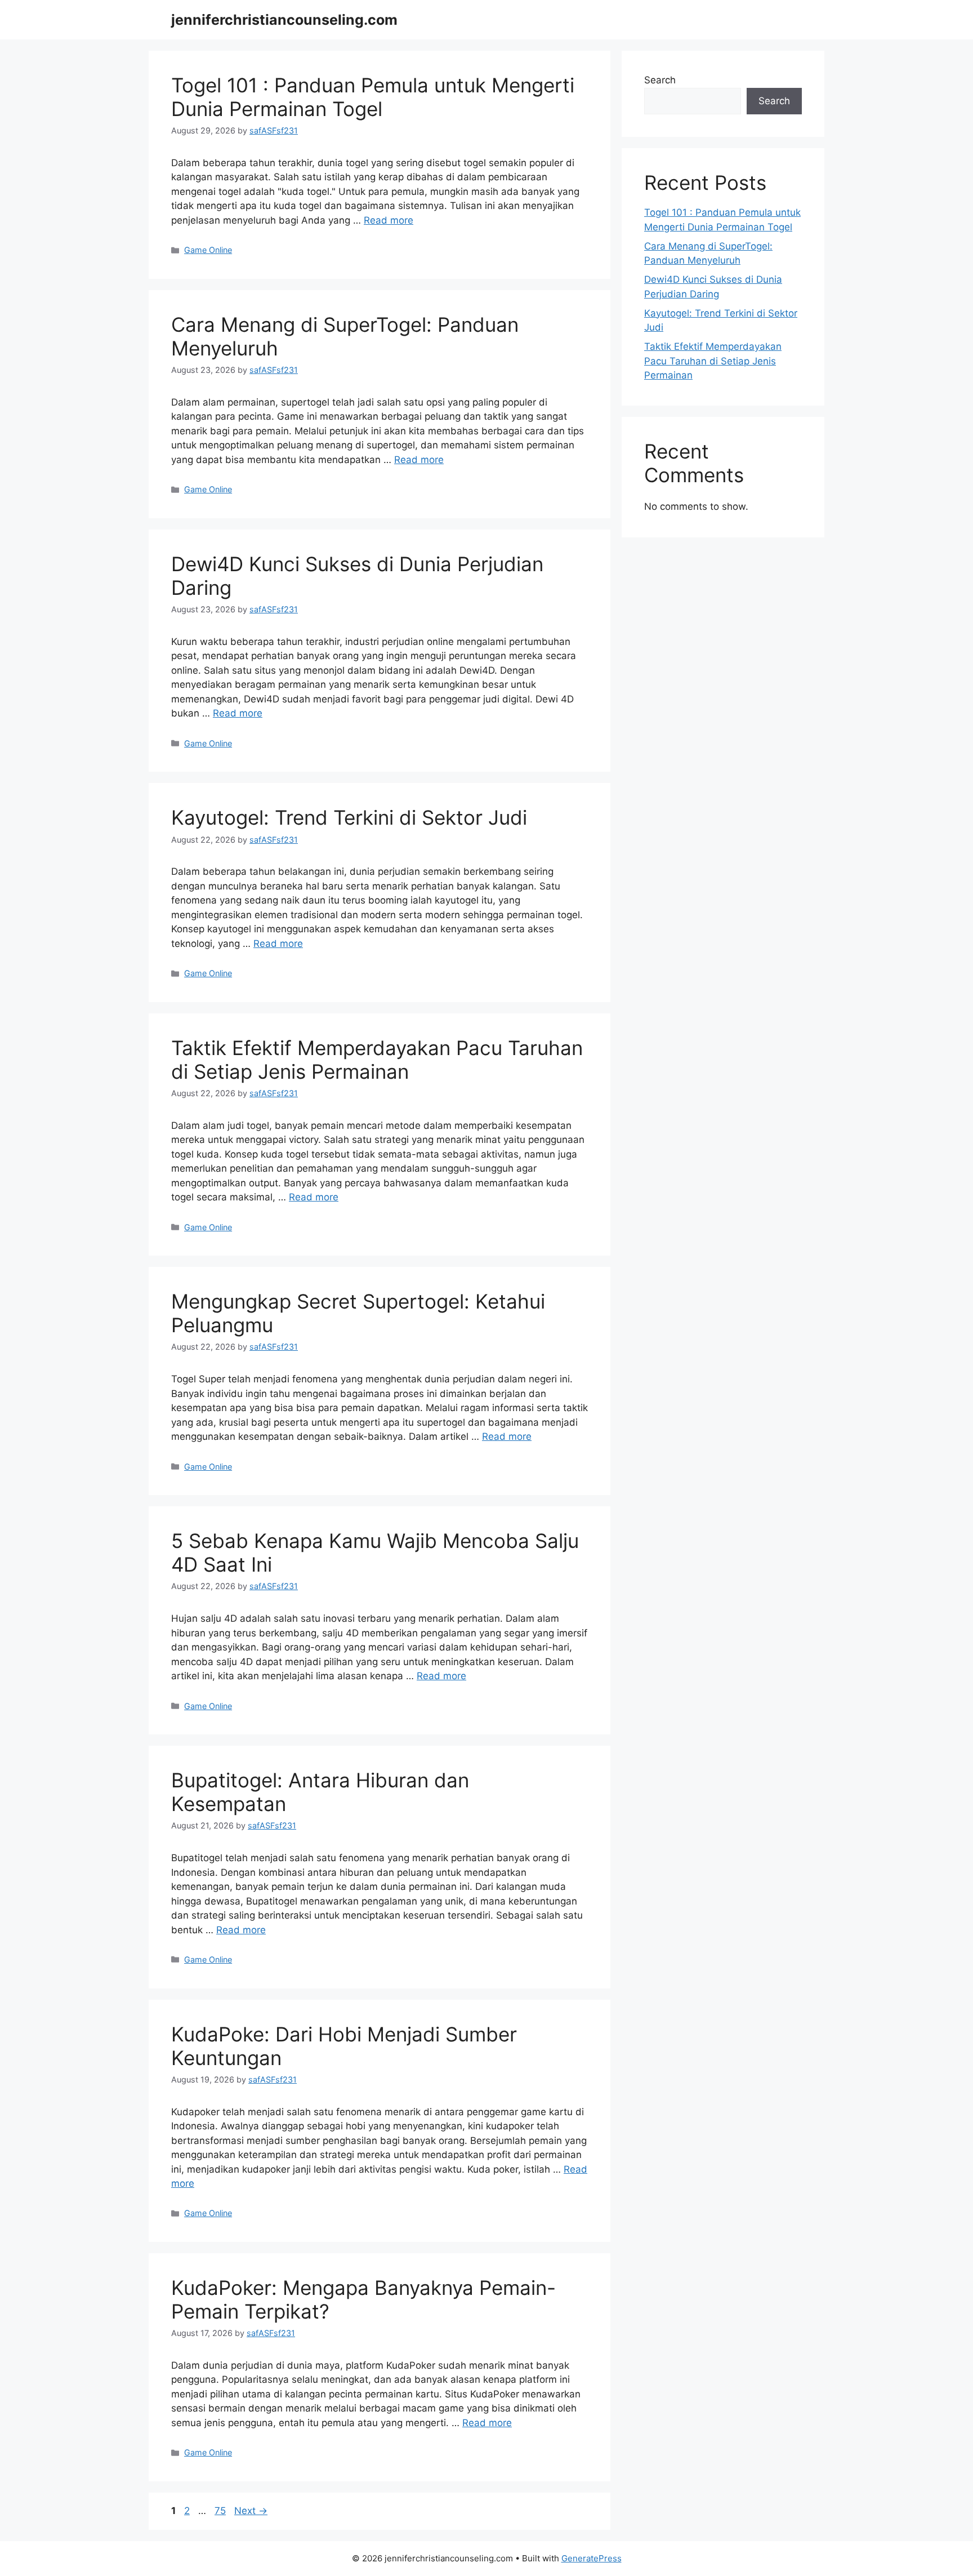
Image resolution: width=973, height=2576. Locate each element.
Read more (389, 220)
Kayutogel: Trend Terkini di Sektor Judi (349, 817)
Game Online (208, 250)
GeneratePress (592, 2558)
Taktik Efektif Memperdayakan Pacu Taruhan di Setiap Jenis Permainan (377, 1060)
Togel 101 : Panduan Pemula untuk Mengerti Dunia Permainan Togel (373, 97)
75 (221, 2511)
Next (251, 2511)
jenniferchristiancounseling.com (284, 20)
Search (660, 80)
